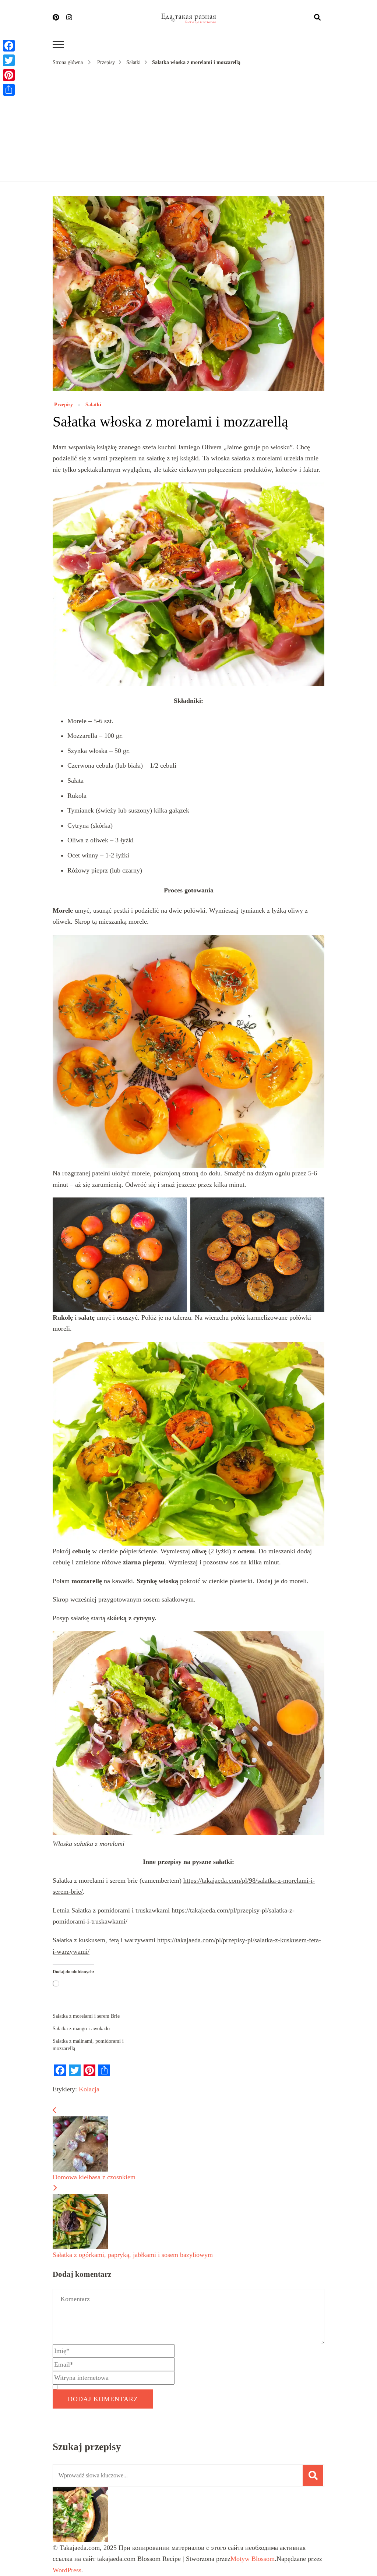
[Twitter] (9, 60)
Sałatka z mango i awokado (81, 2029)
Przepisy (63, 405)
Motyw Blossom (253, 2559)
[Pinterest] (9, 75)
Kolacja (89, 2089)
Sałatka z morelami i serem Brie (86, 2016)
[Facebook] (9, 46)
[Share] (9, 90)
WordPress (67, 2570)
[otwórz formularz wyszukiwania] (317, 17)
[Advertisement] (188, 122)
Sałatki (93, 405)
